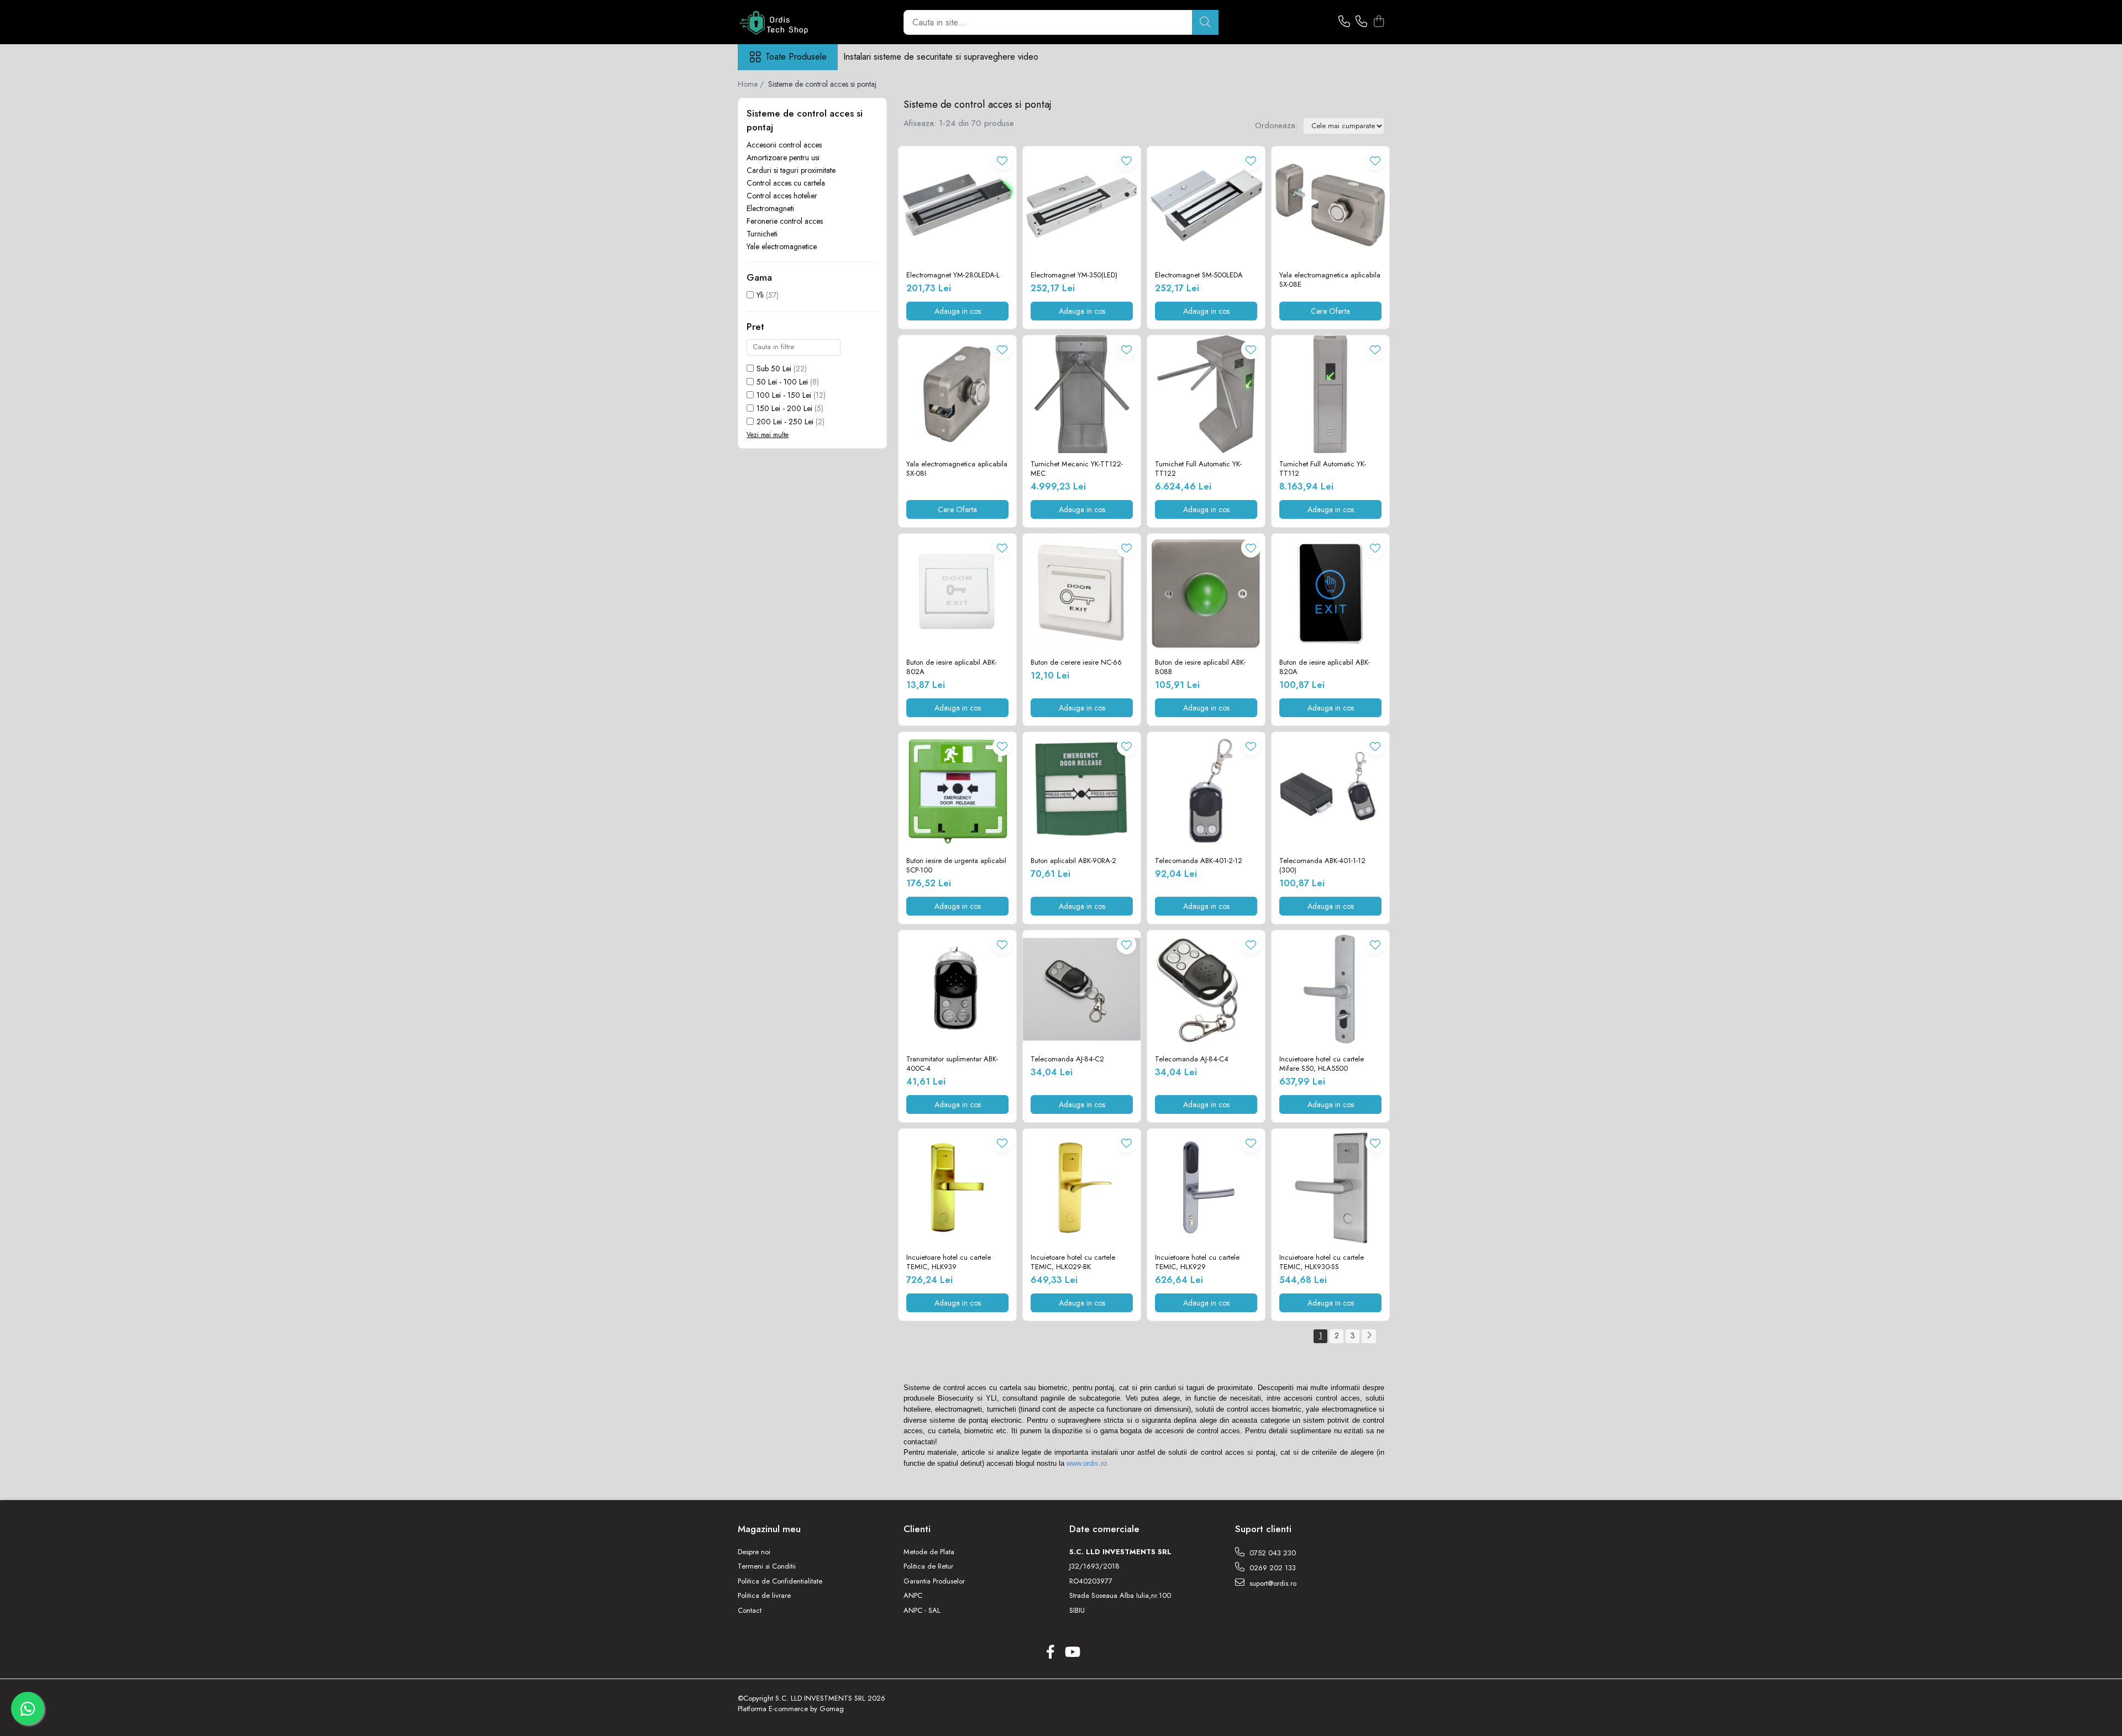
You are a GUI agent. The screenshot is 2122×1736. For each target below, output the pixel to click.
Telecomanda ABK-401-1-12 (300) (1322, 866)
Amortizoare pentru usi (783, 157)
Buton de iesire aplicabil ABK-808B (1200, 667)
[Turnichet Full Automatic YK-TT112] (1330, 394)
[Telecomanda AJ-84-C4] (1206, 989)
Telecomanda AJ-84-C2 (1067, 1059)
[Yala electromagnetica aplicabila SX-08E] (1330, 205)
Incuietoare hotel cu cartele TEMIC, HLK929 (1197, 1262)
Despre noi (754, 1552)
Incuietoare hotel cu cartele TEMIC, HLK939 (949, 1262)
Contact (750, 1611)
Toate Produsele (796, 57)
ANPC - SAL (922, 1611)
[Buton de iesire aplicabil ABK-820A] (1330, 593)
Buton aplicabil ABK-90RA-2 (1073, 861)
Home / (752, 84)
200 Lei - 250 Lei (785, 422)
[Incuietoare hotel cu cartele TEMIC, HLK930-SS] (1330, 1188)
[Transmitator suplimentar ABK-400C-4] (957, 989)
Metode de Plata (929, 1552)
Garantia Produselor (934, 1581)
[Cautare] (1205, 22)
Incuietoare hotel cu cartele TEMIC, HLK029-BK (1073, 1262)
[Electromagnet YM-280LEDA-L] (957, 205)
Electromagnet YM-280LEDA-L (953, 275)
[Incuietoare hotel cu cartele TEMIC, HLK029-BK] (1082, 1188)
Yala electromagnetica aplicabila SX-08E (1330, 280)
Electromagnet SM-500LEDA (1199, 275)
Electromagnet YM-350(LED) (1074, 275)
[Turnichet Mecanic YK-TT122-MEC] (1082, 394)
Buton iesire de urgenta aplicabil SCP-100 (956, 866)
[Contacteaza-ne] (1344, 22)
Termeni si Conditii (767, 1566)
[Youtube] (1072, 1653)
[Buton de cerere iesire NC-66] (1082, 593)
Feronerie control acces (785, 221)
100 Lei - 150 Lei (784, 395)
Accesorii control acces (784, 145)
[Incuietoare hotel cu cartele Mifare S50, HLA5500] (1330, 989)
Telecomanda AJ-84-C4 (1192, 1059)
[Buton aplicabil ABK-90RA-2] (1082, 791)
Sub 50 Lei (774, 369)
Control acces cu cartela (786, 183)
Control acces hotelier (782, 196)
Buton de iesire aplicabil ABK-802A (952, 667)
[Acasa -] (793, 22)
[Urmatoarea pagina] (1369, 1336)
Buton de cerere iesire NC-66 (1076, 663)
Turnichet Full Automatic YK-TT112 (1323, 469)
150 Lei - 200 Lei (784, 408)
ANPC (913, 1596)
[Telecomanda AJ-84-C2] (1082, 989)
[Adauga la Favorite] (1002, 161)
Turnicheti (762, 234)
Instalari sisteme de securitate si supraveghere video (941, 57)
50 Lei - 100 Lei (782, 382)
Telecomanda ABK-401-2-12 (1199, 861)
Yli (760, 295)
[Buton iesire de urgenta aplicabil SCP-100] (957, 791)
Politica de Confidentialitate (780, 1581)
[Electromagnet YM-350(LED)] (1082, 205)
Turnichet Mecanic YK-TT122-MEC (1077, 469)
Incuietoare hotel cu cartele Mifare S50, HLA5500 (1322, 1064)
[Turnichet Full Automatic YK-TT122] (1206, 394)
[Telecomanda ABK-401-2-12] (1206, 791)
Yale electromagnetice (782, 246)
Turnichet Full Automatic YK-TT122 (1198, 469)
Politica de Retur (928, 1566)
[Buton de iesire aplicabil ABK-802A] (957, 593)
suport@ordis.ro (1272, 1583)
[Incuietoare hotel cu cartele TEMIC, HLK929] (1206, 1188)
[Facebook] (1050, 1653)
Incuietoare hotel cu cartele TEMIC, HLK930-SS (1322, 1262)
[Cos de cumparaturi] (1378, 22)
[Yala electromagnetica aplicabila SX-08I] (957, 394)
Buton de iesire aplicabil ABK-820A (1325, 667)
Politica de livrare (764, 1596)
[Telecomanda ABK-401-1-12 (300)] (1330, 791)
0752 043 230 (1272, 1553)
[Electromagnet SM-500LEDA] (1206, 205)
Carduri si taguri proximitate (791, 170)
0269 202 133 (1272, 1568)
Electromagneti (770, 208)
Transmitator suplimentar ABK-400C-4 (952, 1064)
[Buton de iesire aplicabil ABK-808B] (1206, 593)
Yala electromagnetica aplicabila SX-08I (957, 469)
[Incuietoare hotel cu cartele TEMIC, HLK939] (957, 1188)
